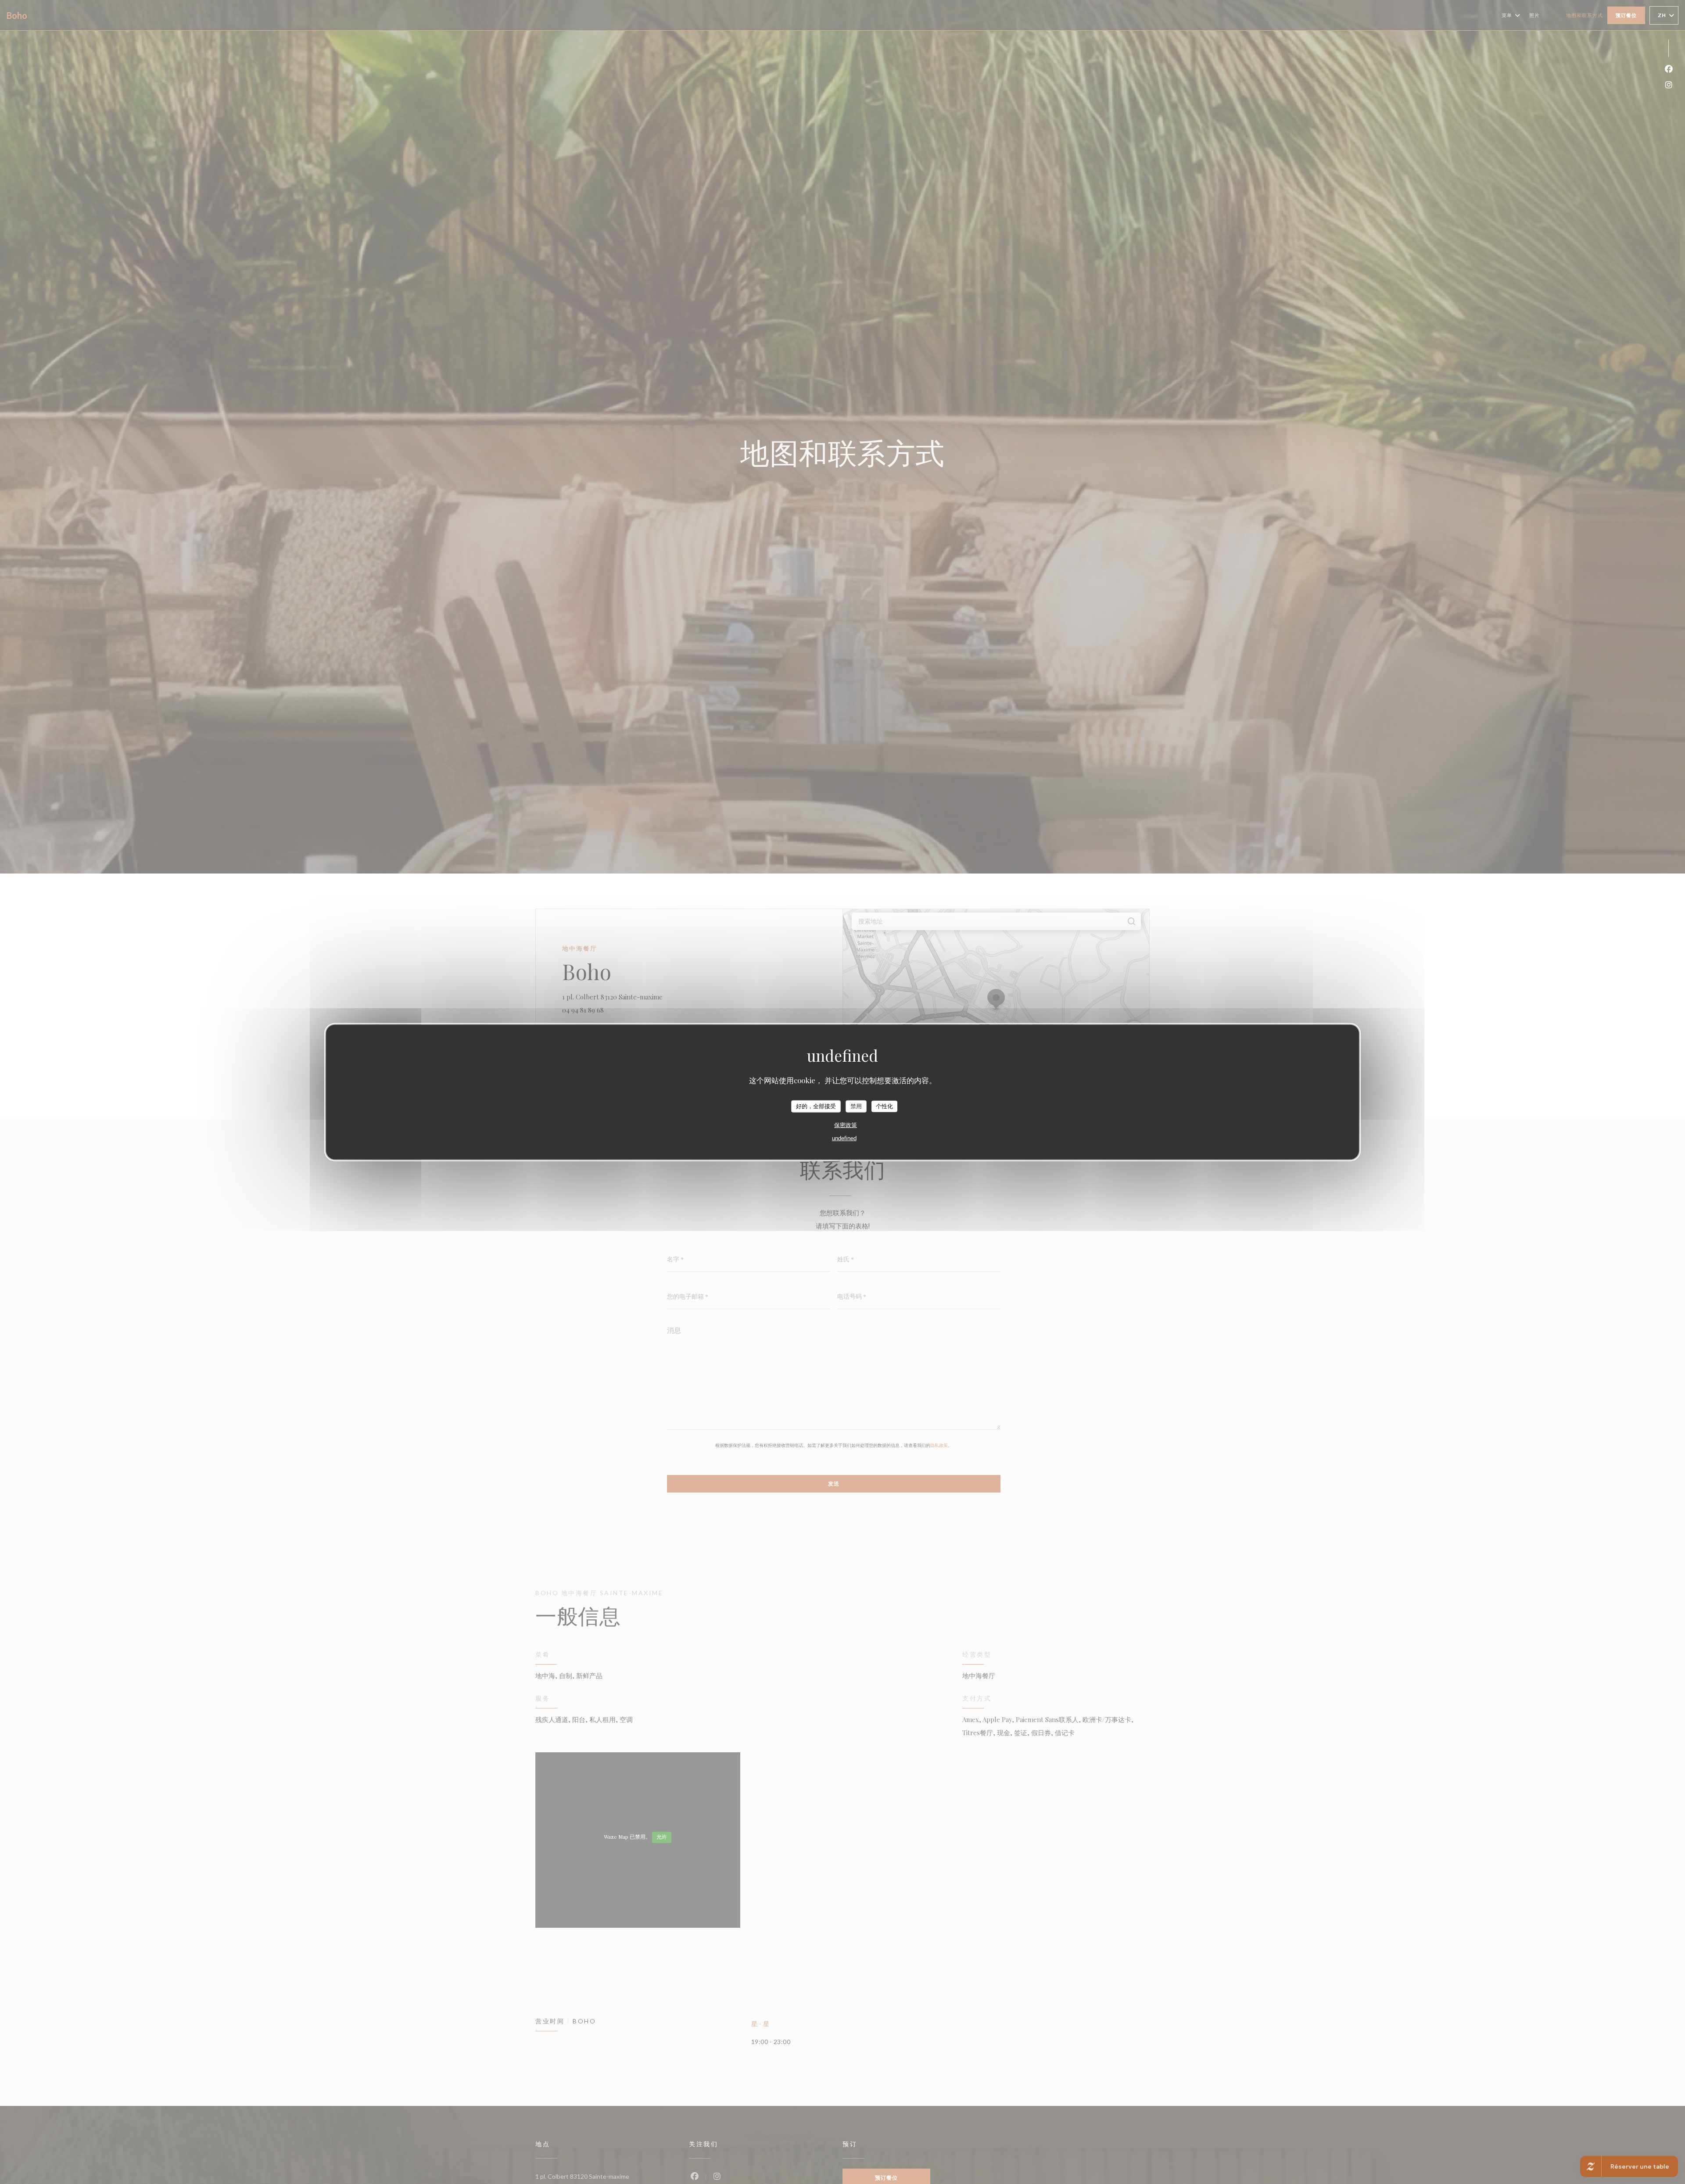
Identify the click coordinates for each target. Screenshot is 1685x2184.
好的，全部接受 (816, 1106)
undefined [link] (844, 1138)
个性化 (884, 1106)
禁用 (856, 1106)
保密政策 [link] (846, 1125)
